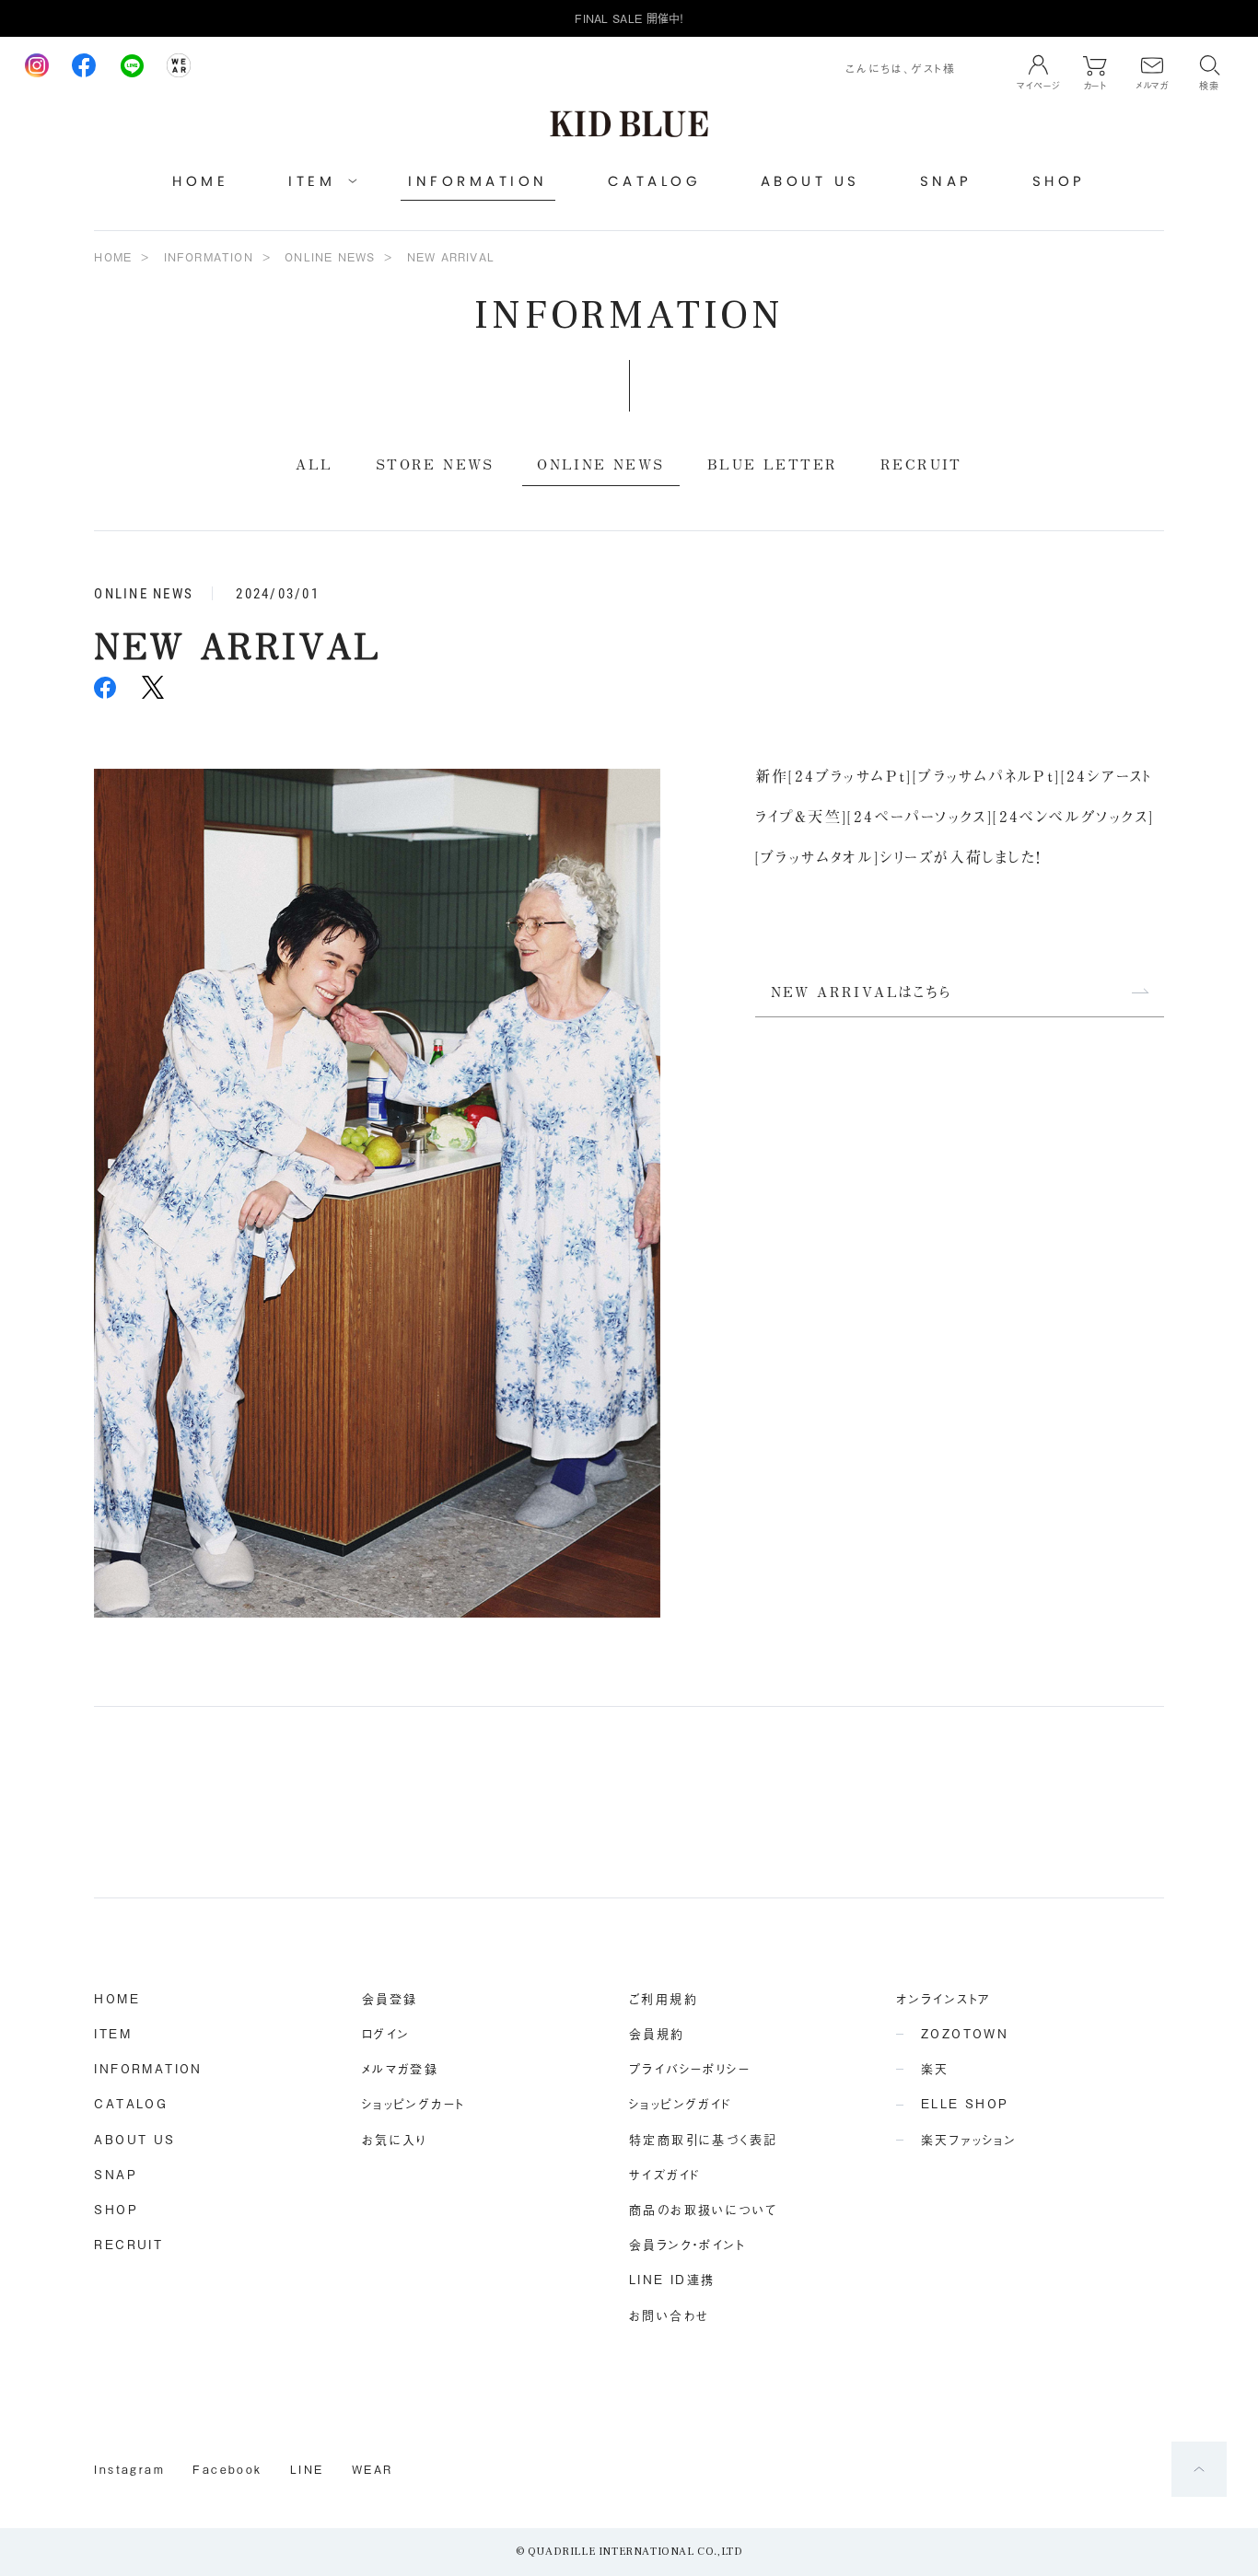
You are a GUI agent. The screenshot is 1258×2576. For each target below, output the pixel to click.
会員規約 (657, 2033)
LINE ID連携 (672, 2279)
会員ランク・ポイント (687, 2244)
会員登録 (390, 1998)
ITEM (113, 2033)
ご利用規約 (664, 1998)
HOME (200, 181)
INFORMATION (478, 181)
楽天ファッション (969, 2139)
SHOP (1059, 181)
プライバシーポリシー (690, 2068)
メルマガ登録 (400, 2068)
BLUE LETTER (772, 464)
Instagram (129, 2469)
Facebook (227, 2469)
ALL (314, 464)
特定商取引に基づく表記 (703, 2139)
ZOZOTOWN (965, 2033)
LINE (307, 2469)
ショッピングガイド (681, 2103)
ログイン (386, 2033)
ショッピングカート (414, 2103)
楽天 (935, 2068)
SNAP (946, 181)
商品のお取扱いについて (703, 2209)
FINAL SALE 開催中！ (629, 18)
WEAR (373, 2469)
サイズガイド (664, 2174)
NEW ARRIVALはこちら (862, 992)
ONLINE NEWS (330, 257)
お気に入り (395, 2139)
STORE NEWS (435, 464)
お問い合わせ (669, 2315)
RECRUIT (921, 464)
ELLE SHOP (965, 2103)
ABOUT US (810, 181)
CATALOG (655, 181)
